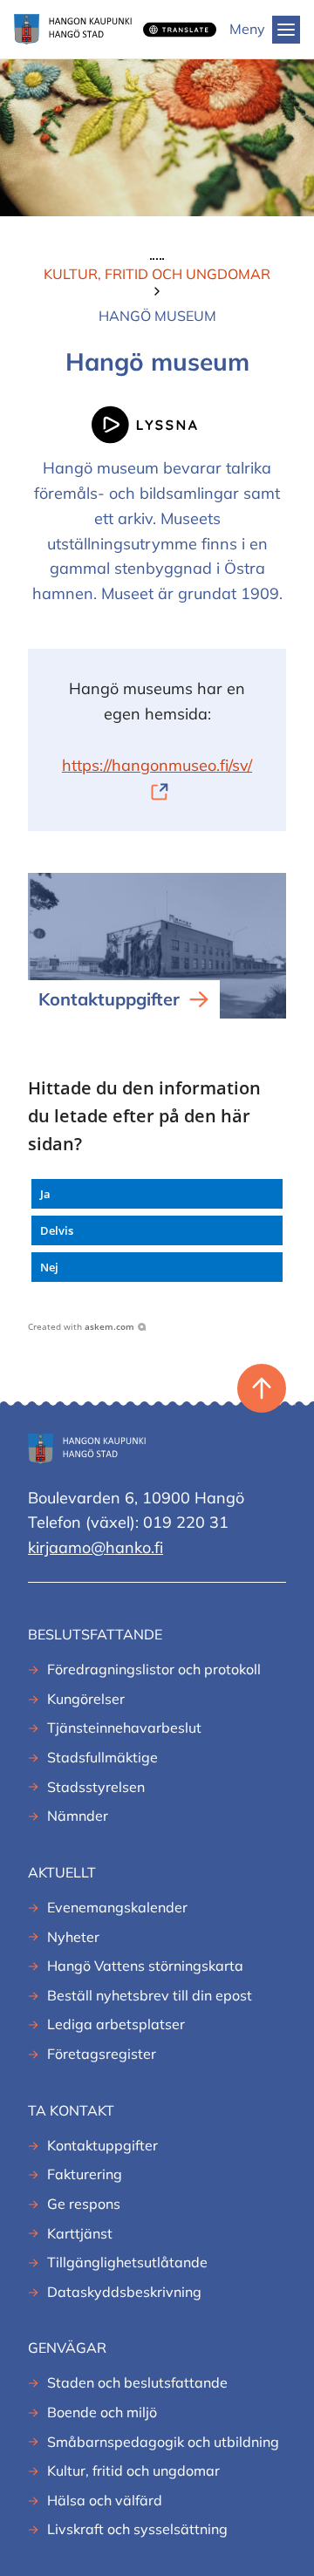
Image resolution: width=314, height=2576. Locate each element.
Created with (81, 1326)
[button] (157, 1194)
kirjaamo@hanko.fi (96, 1547)
